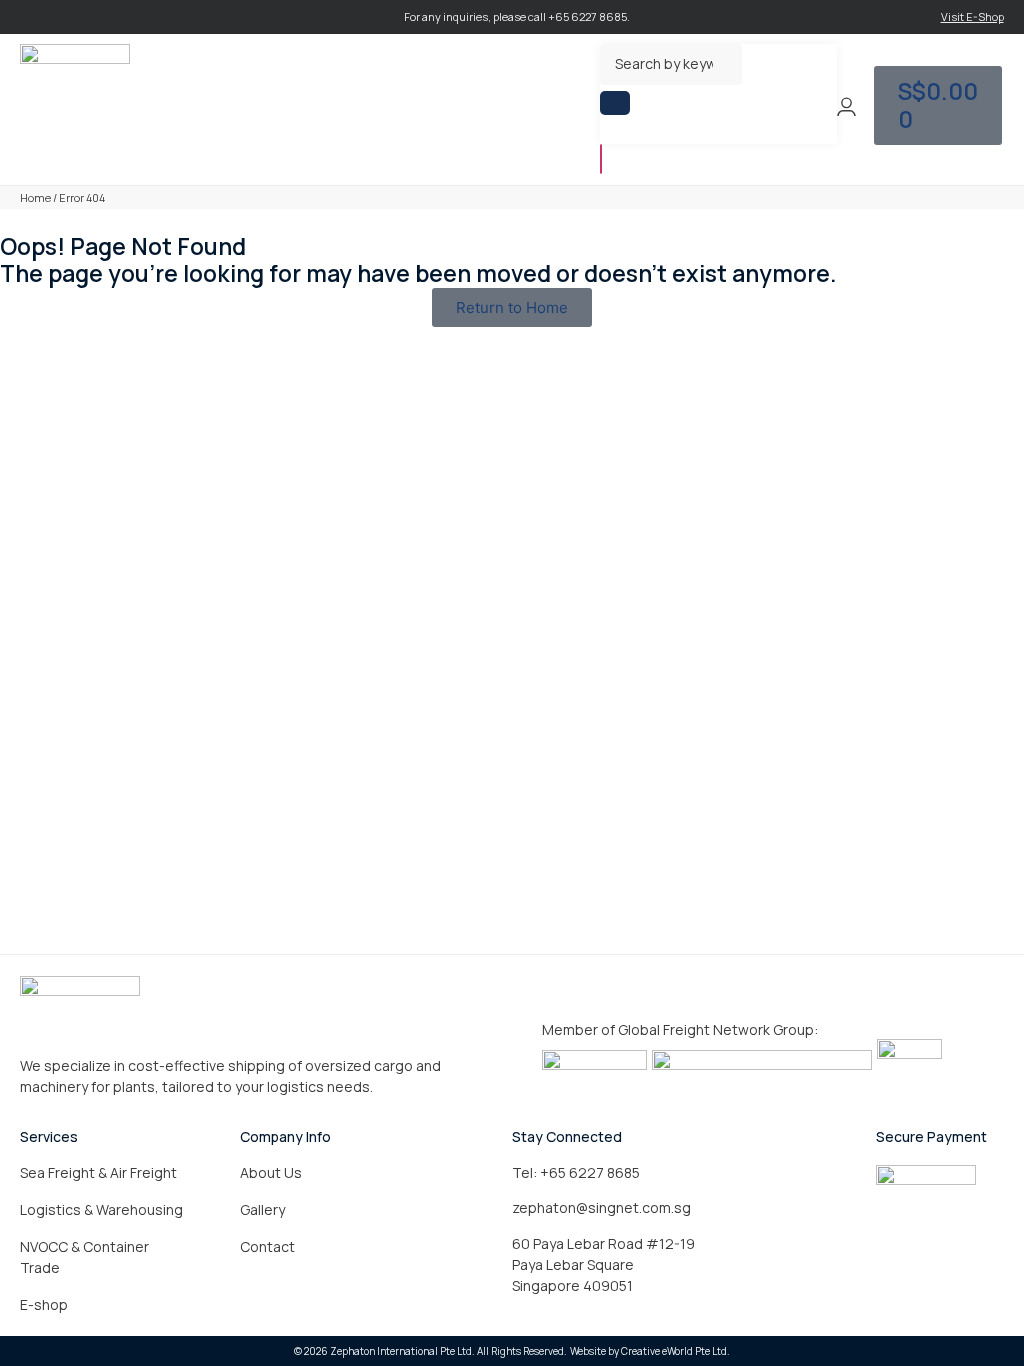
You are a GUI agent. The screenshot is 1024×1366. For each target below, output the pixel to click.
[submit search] (615, 103)
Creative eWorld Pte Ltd (674, 1351)
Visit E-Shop (972, 16)
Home (35, 197)
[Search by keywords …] (671, 64)
